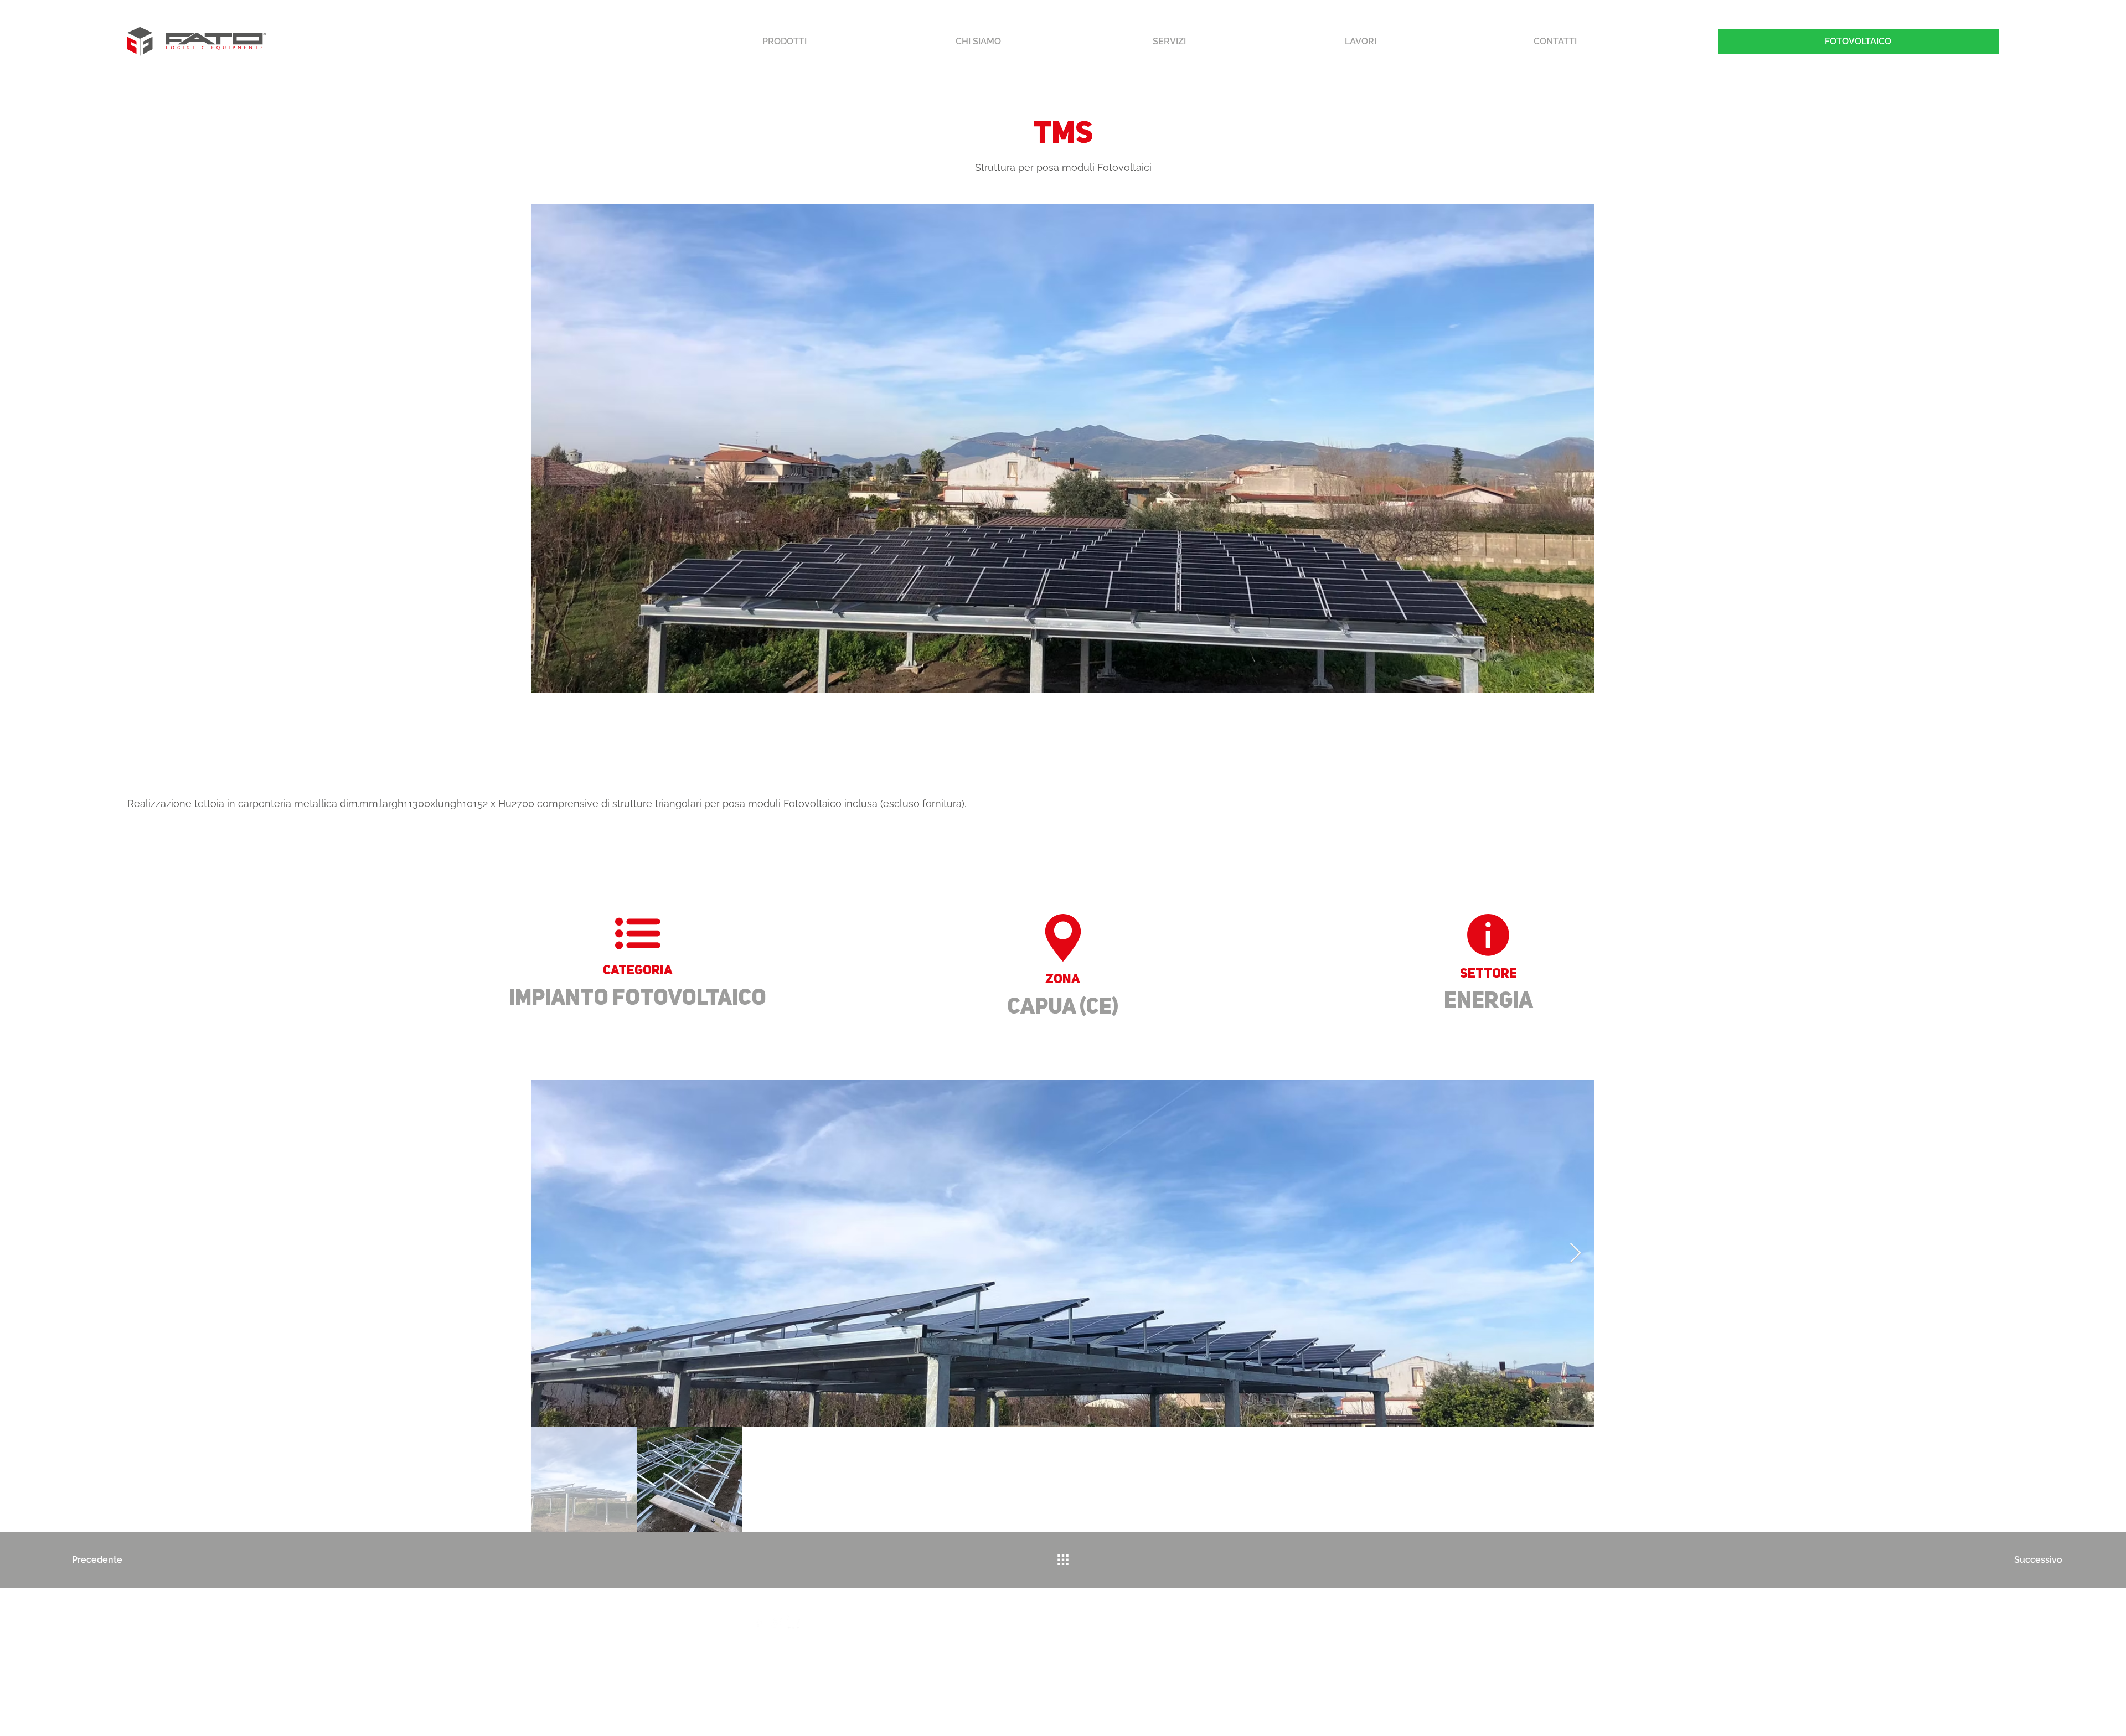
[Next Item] (1575, 1254)
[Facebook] (758, 1622)
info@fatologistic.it (803, 1648)
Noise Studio (1634, 1702)
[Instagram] (776, 1622)
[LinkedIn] (794, 1622)
